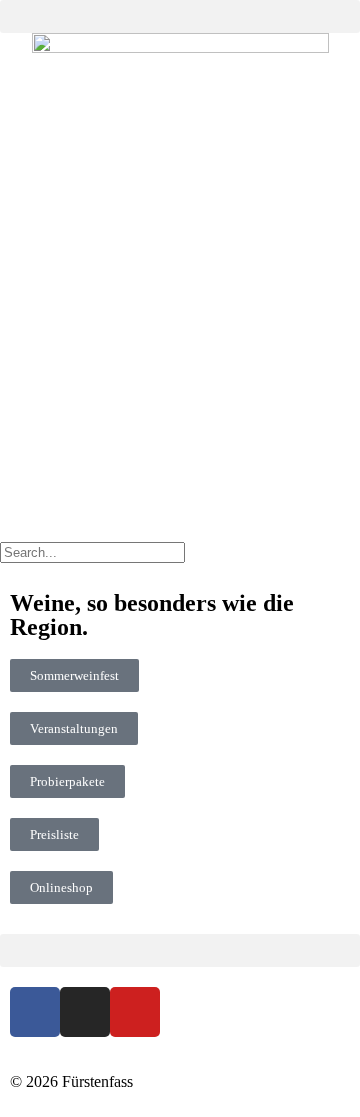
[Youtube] (135, 1012)
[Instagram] (85, 1012)
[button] (180, 16)
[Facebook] (35, 1012)
